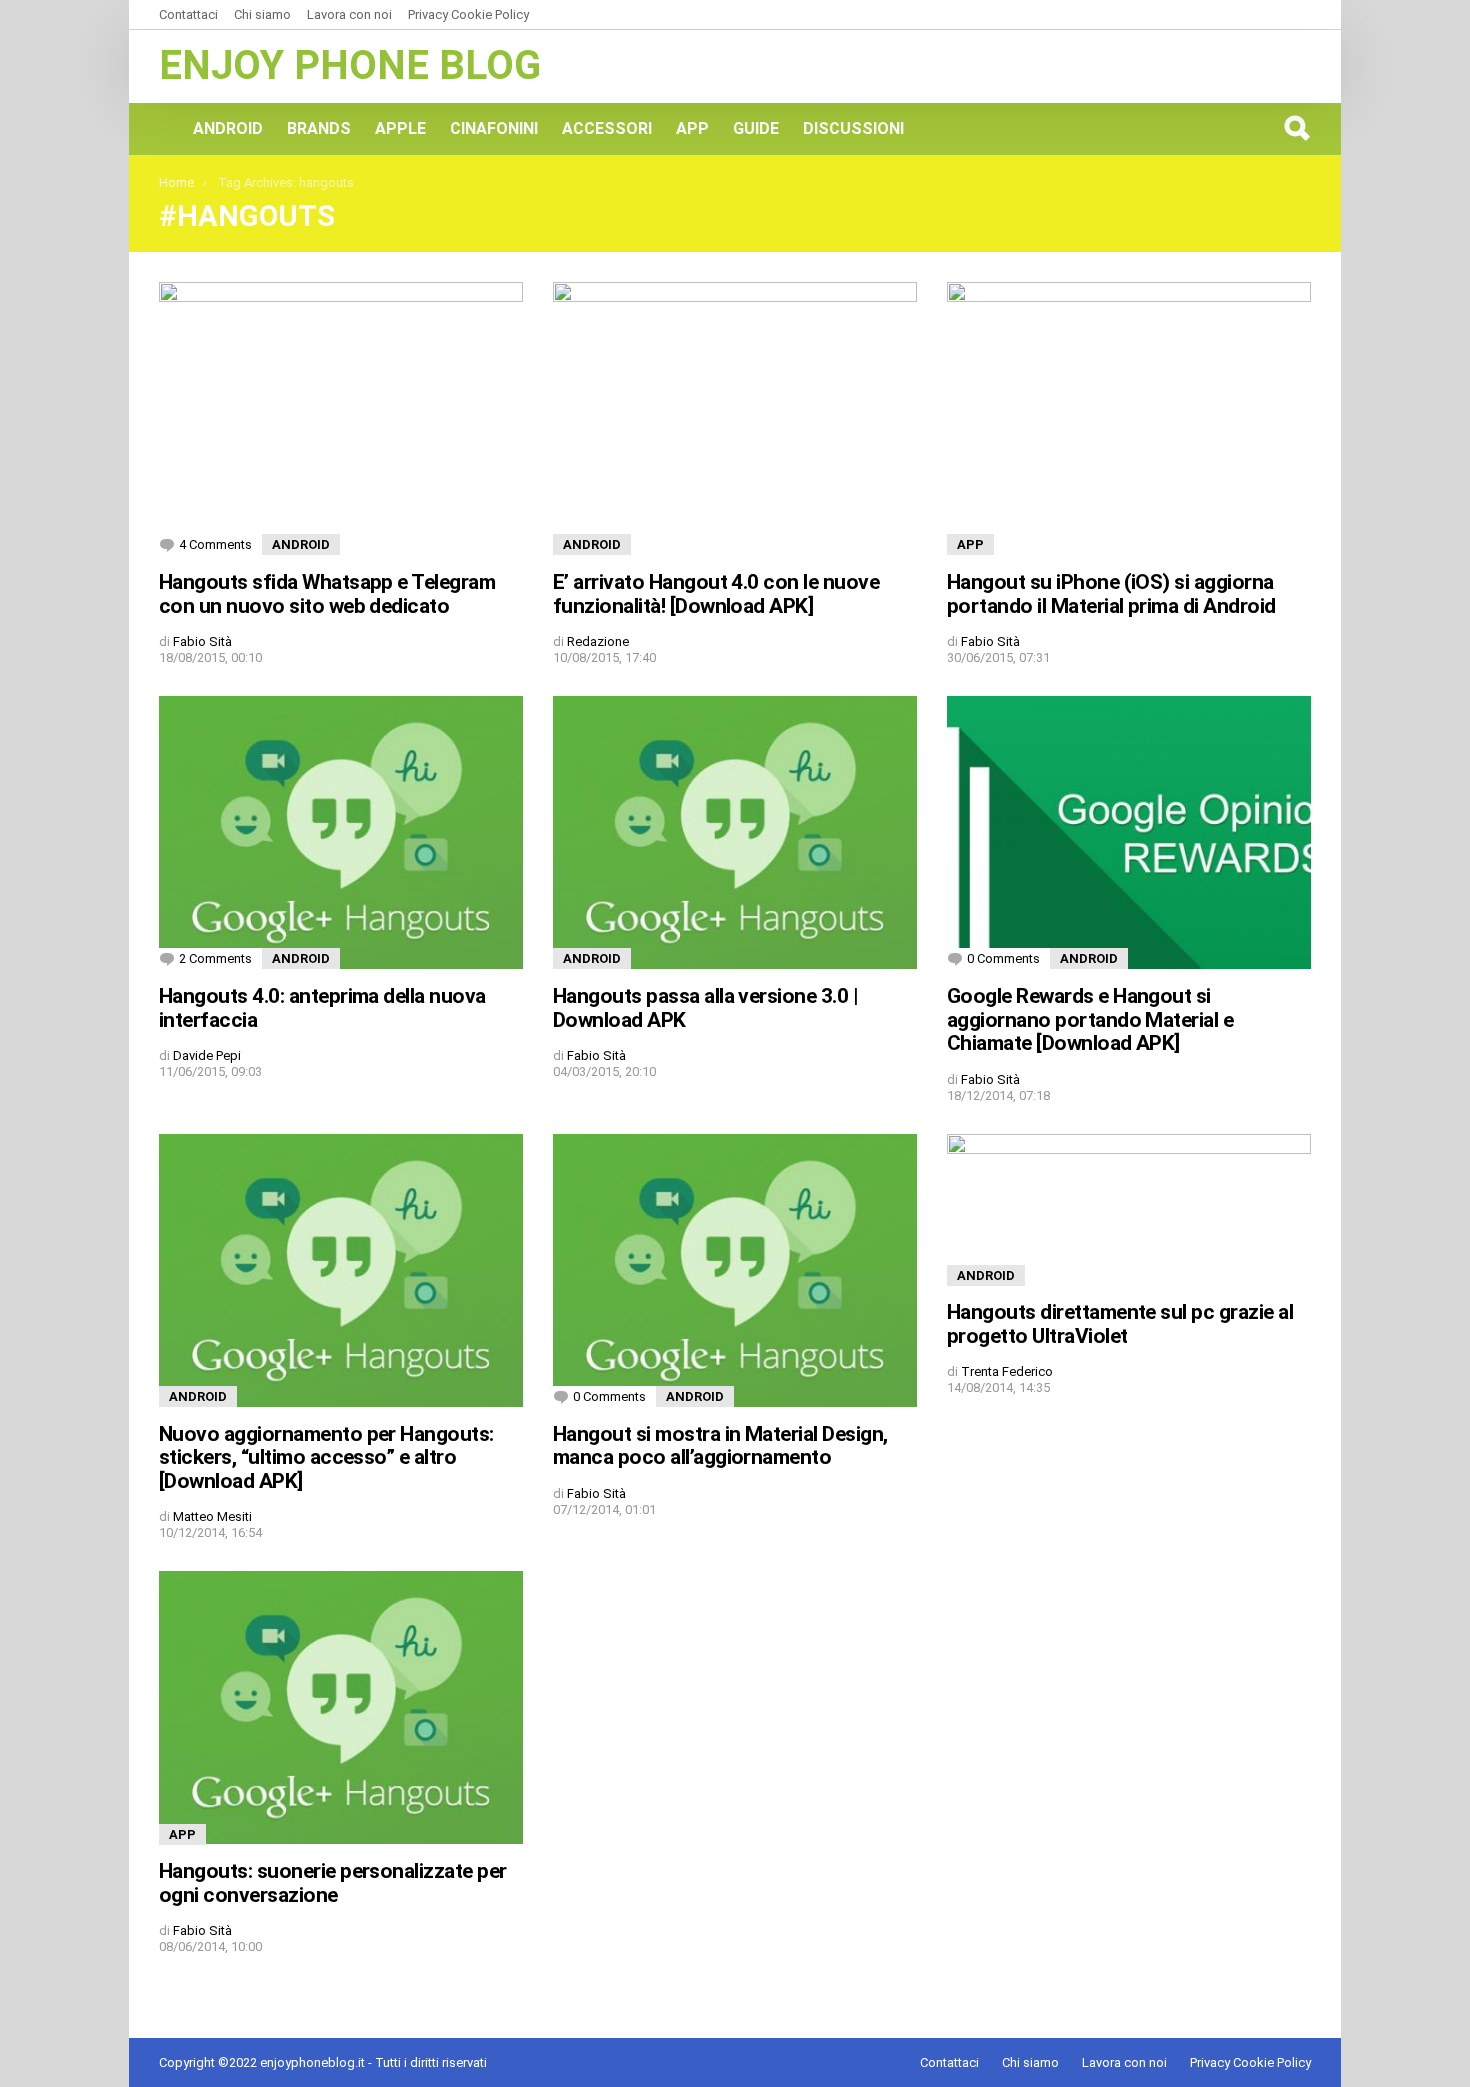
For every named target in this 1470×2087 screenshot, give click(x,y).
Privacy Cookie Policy (468, 14)
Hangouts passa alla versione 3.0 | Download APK (705, 1008)
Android (228, 128)
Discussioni (853, 128)
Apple (400, 128)
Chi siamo (262, 14)
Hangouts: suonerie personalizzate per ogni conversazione (333, 1883)
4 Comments (215, 544)
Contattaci (188, 14)
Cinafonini (494, 128)
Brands (319, 128)
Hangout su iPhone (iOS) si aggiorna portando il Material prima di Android (1111, 594)
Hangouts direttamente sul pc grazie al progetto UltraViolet (1120, 1324)
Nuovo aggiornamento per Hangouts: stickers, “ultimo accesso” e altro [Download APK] (326, 1457)
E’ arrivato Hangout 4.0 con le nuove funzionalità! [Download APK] (716, 594)
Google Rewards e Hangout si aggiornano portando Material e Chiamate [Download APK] (1090, 1019)
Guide (756, 128)
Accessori (607, 128)
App (692, 128)
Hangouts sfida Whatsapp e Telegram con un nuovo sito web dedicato (327, 594)
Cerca (1296, 128)
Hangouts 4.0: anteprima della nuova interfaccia (322, 1008)
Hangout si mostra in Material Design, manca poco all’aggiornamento (720, 1446)
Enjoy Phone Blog (350, 65)
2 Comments (215, 958)
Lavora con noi (349, 14)
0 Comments (1003, 958)
